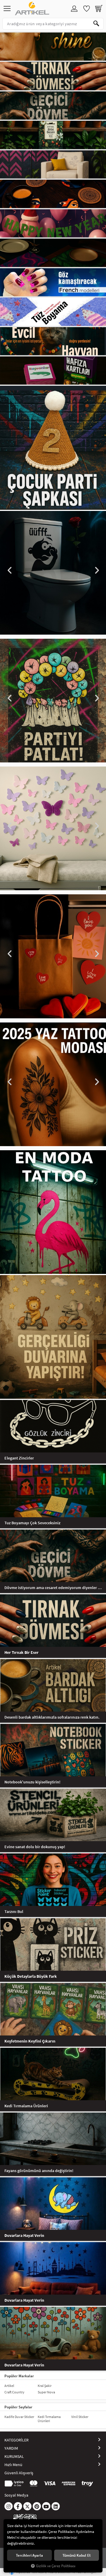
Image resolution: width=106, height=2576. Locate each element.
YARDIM (11, 2448)
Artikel (9, 2386)
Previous (10, 570)
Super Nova (46, 2392)
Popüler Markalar (19, 2376)
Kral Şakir (45, 2386)
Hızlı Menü (13, 2465)
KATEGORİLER (16, 2440)
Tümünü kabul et (77, 2555)
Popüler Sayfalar (18, 2407)
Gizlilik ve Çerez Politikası (56, 2566)
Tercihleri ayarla (29, 2555)
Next (96, 570)
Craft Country (14, 2392)
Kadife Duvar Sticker (19, 2417)
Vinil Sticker (80, 2417)
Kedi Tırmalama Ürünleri (49, 2419)
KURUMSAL (14, 2456)
